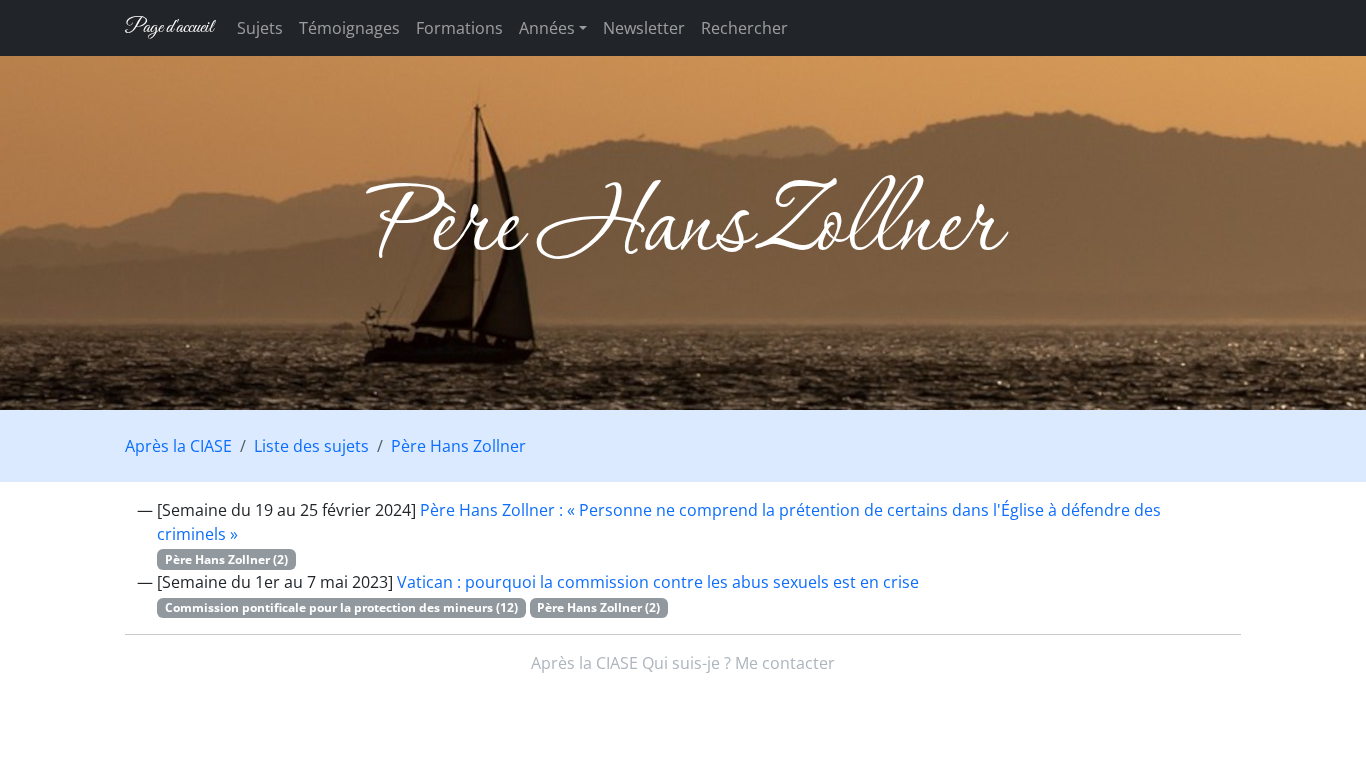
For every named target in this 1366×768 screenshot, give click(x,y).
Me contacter (785, 663)
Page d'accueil (169, 27)
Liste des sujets (311, 446)
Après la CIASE (178, 446)
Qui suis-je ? (686, 663)
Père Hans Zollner (458, 446)
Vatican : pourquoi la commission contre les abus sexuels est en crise (658, 582)
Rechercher (744, 28)
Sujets (260, 28)
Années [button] (547, 28)
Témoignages (349, 28)
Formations (459, 28)
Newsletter (644, 28)
